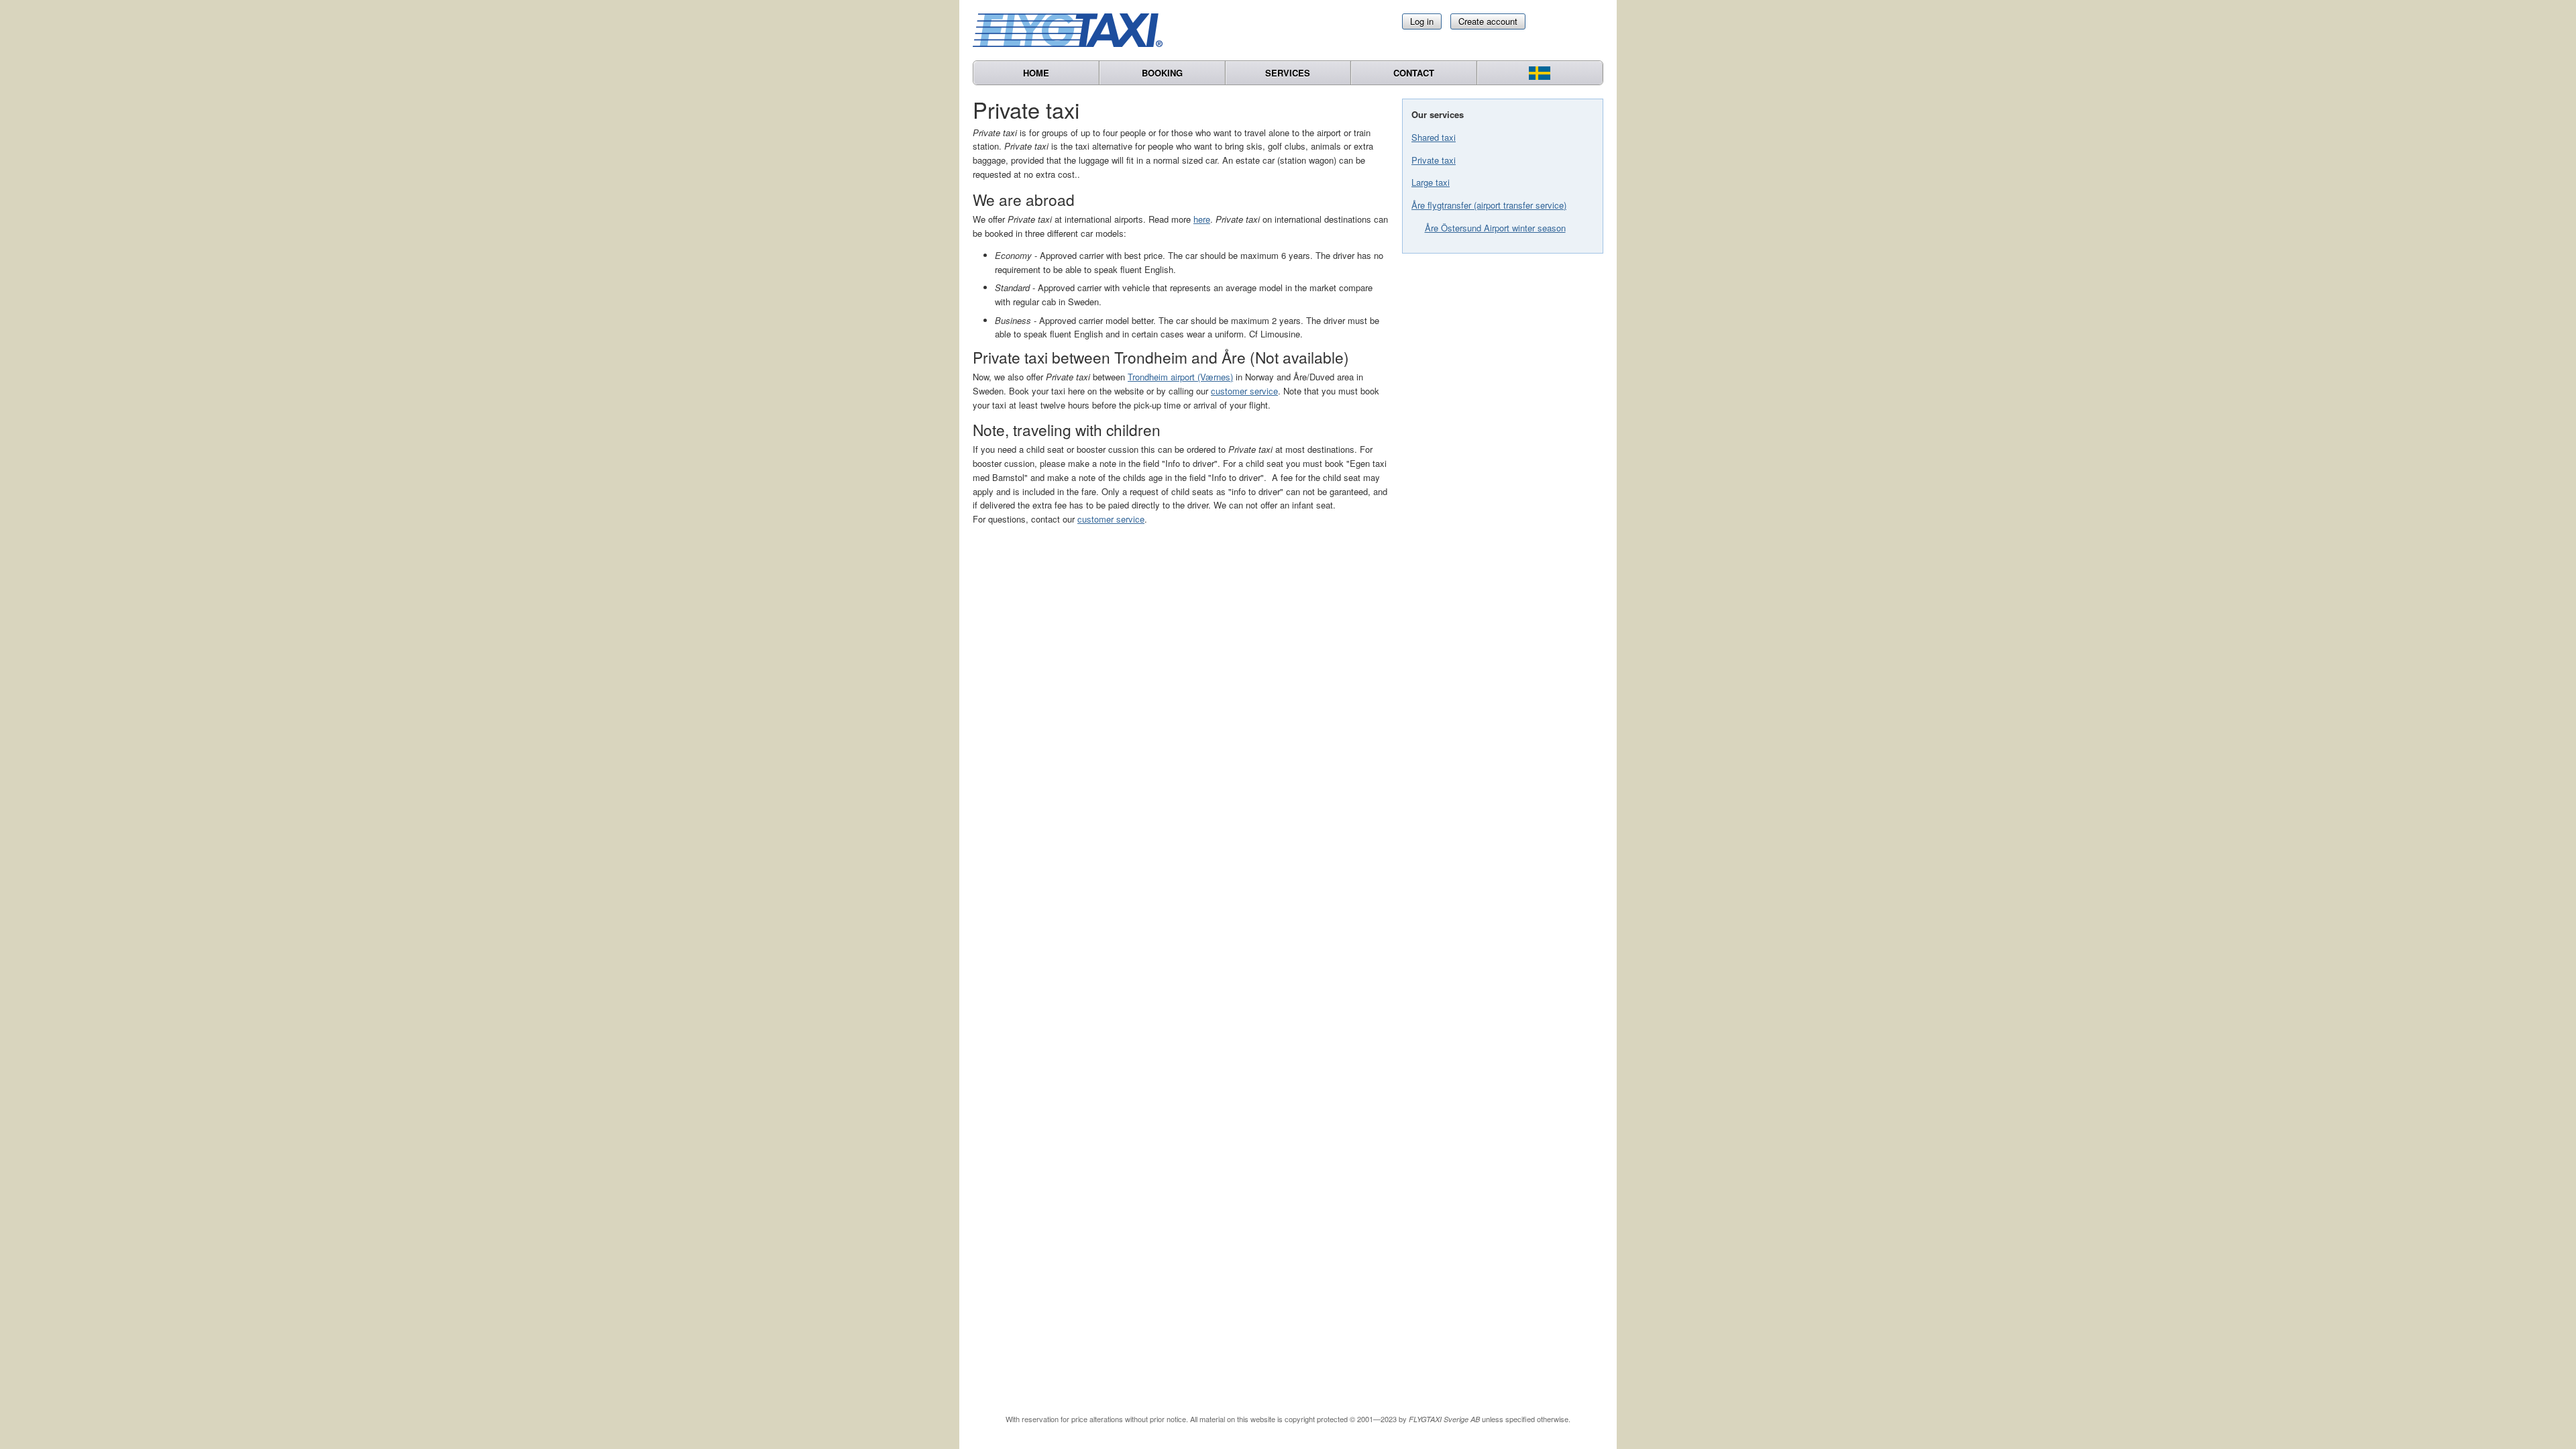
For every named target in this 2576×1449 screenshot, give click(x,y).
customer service (1244, 391)
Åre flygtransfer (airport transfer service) (1489, 205)
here (1202, 219)
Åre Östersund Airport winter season (1495, 228)
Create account (1488, 21)
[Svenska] (1540, 73)
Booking (1162, 73)
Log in (1422, 21)
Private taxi (1434, 160)
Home (1036, 73)
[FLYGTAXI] (1073, 30)
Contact (1414, 73)
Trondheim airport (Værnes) (1180, 377)
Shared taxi (1434, 137)
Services (1288, 73)
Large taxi (1431, 182)
